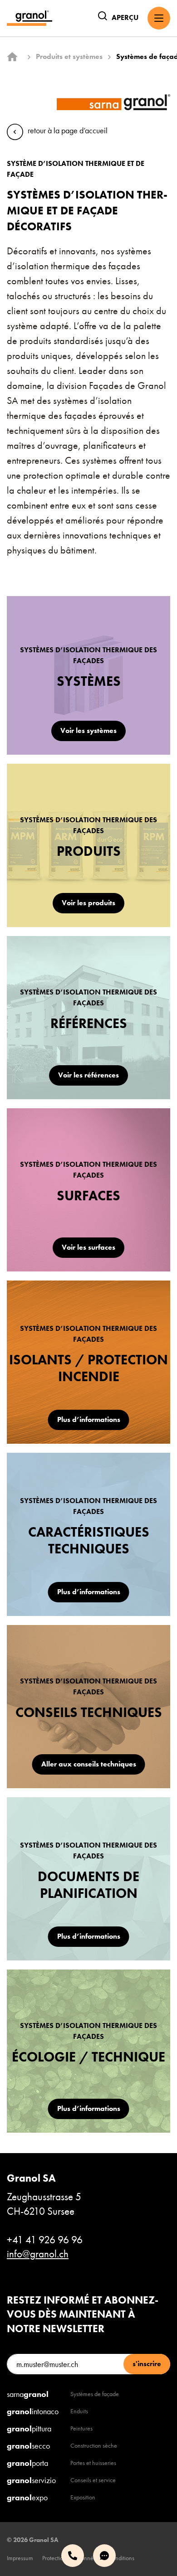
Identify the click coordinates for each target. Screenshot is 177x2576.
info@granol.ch (38, 2254)
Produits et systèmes (69, 56)
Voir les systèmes (88, 730)
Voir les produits (88, 903)
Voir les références (88, 1075)
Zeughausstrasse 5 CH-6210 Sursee (44, 2195)
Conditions (121, 2558)
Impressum (20, 2558)
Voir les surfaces (88, 1247)
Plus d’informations (89, 1419)
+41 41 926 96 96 (45, 2240)
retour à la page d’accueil (68, 130)
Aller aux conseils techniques (89, 1764)
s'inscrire (147, 2364)
